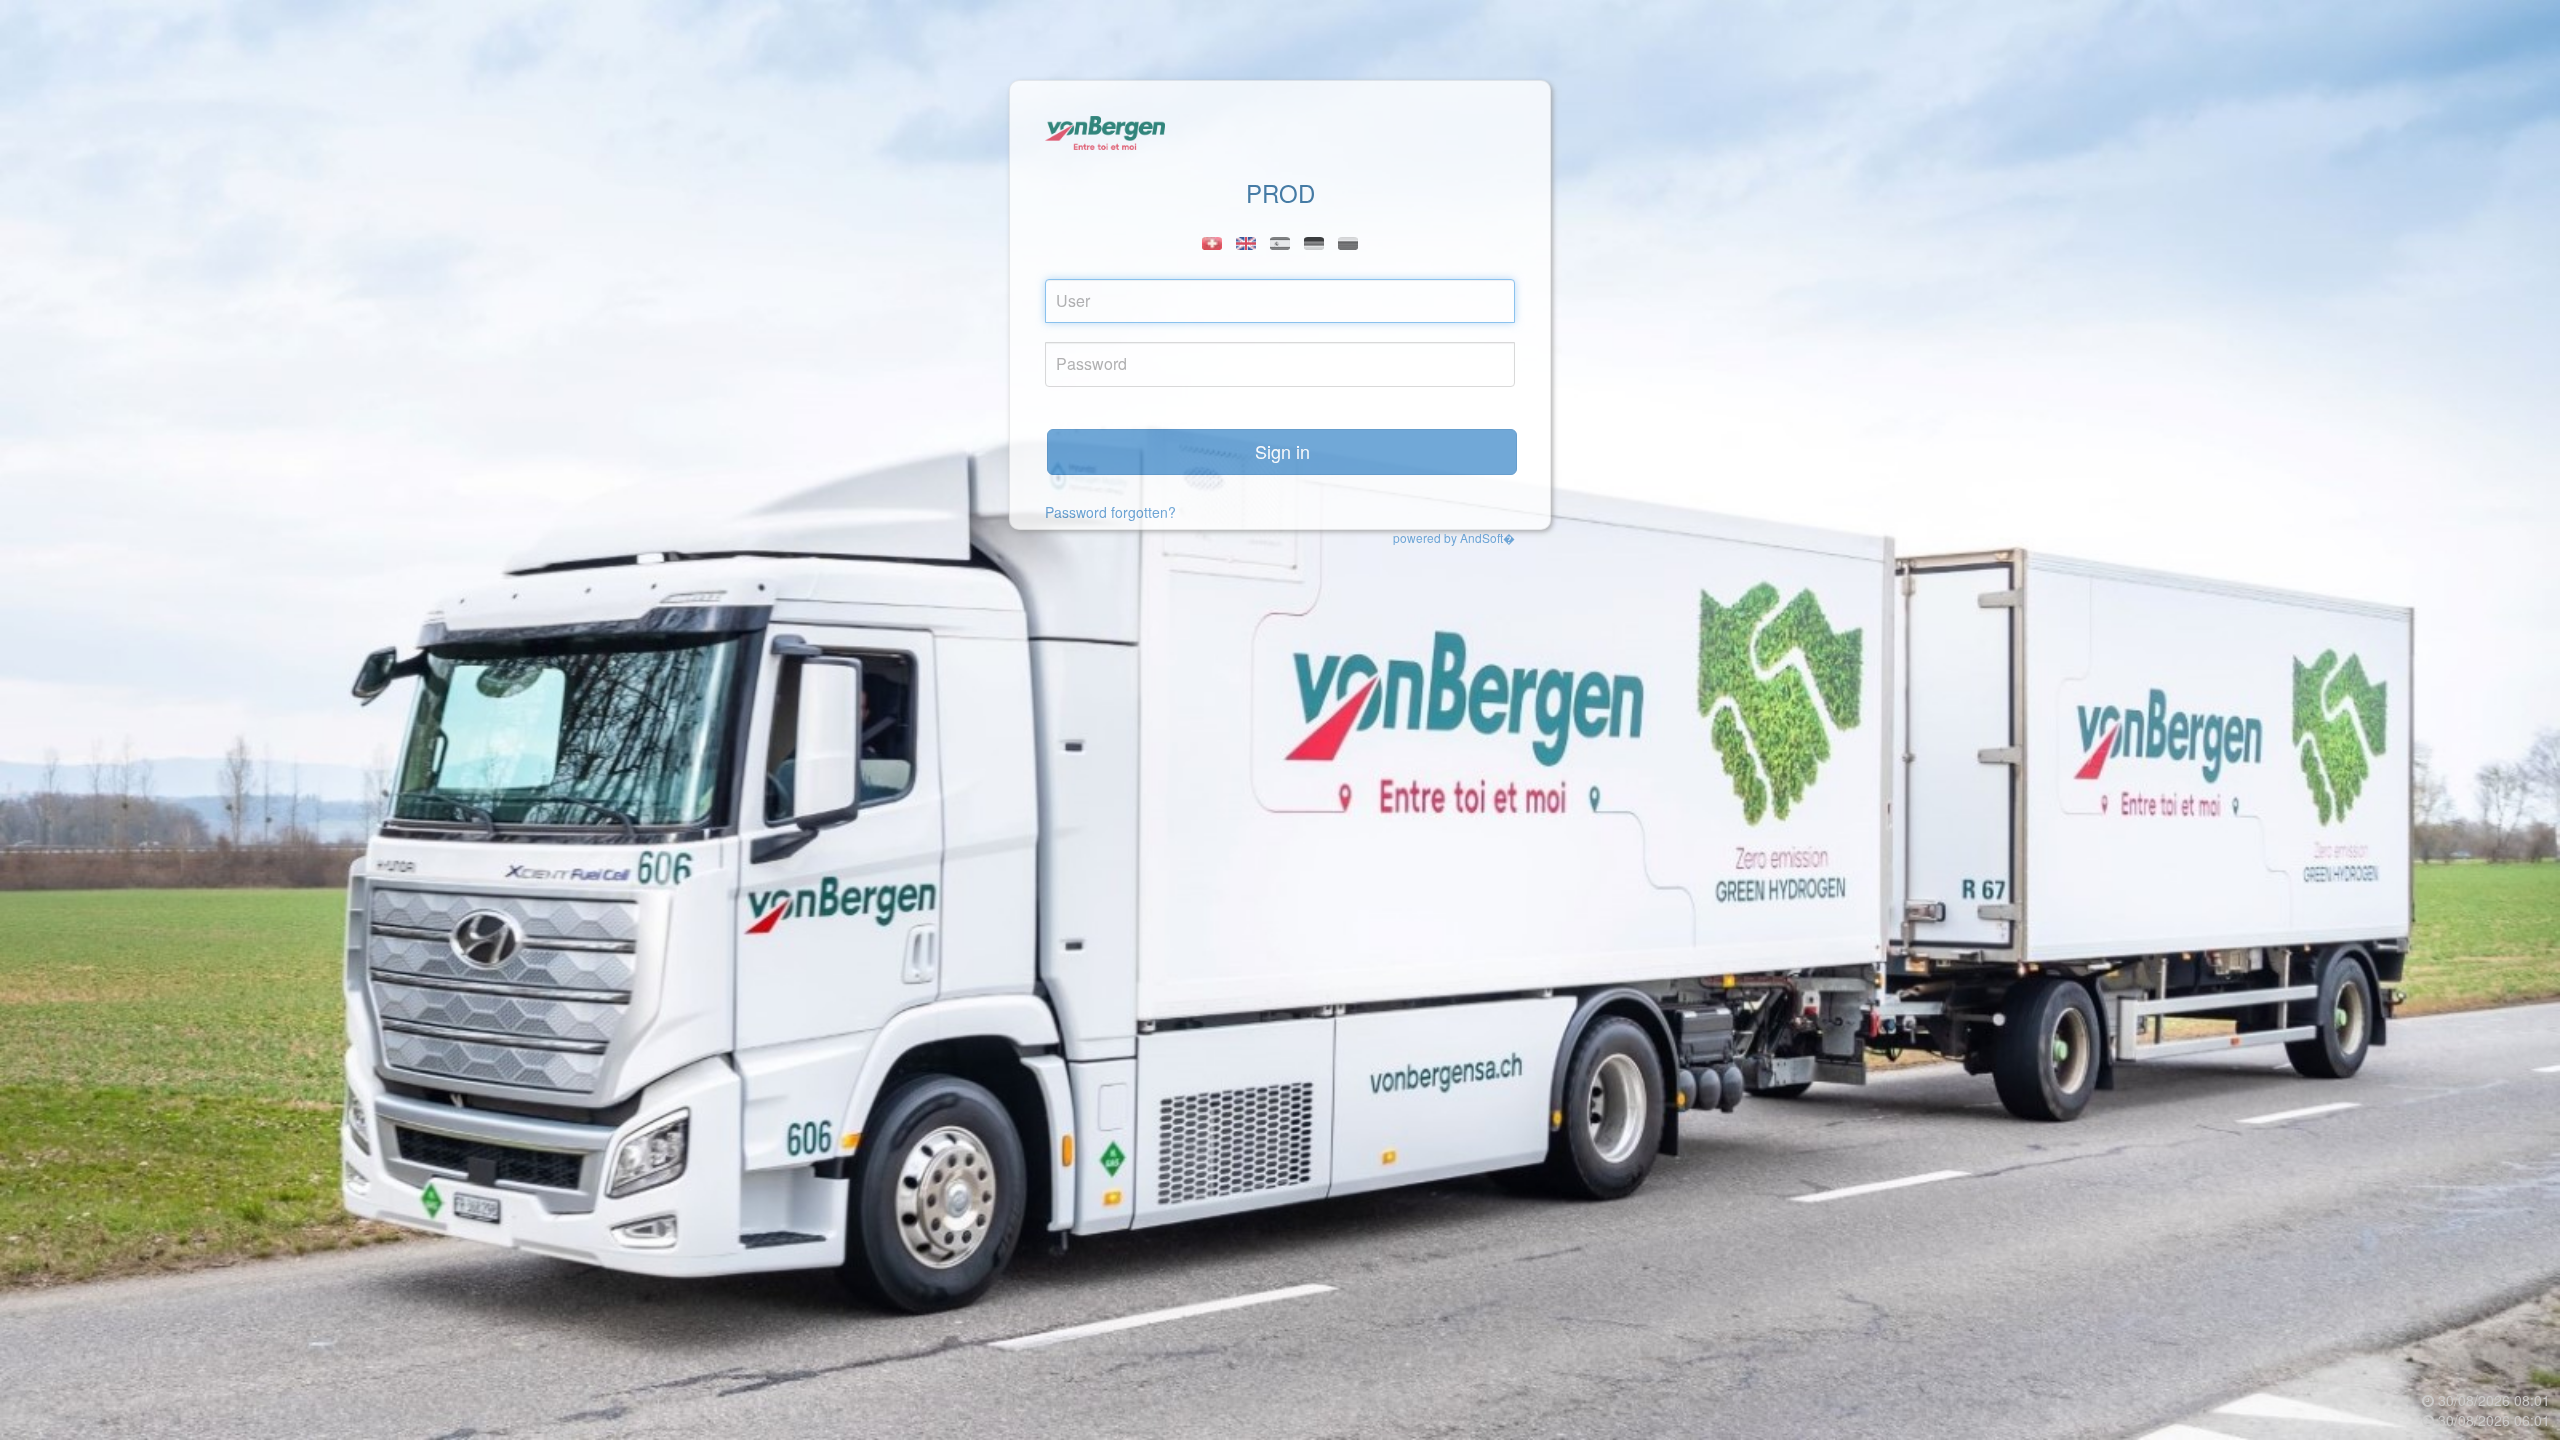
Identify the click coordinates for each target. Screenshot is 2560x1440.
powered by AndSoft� (1454, 537)
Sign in (1282, 451)
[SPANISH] (1280, 243)
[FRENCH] (1212, 243)
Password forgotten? (1110, 512)
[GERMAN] (1314, 243)
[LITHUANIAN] (1348, 243)
